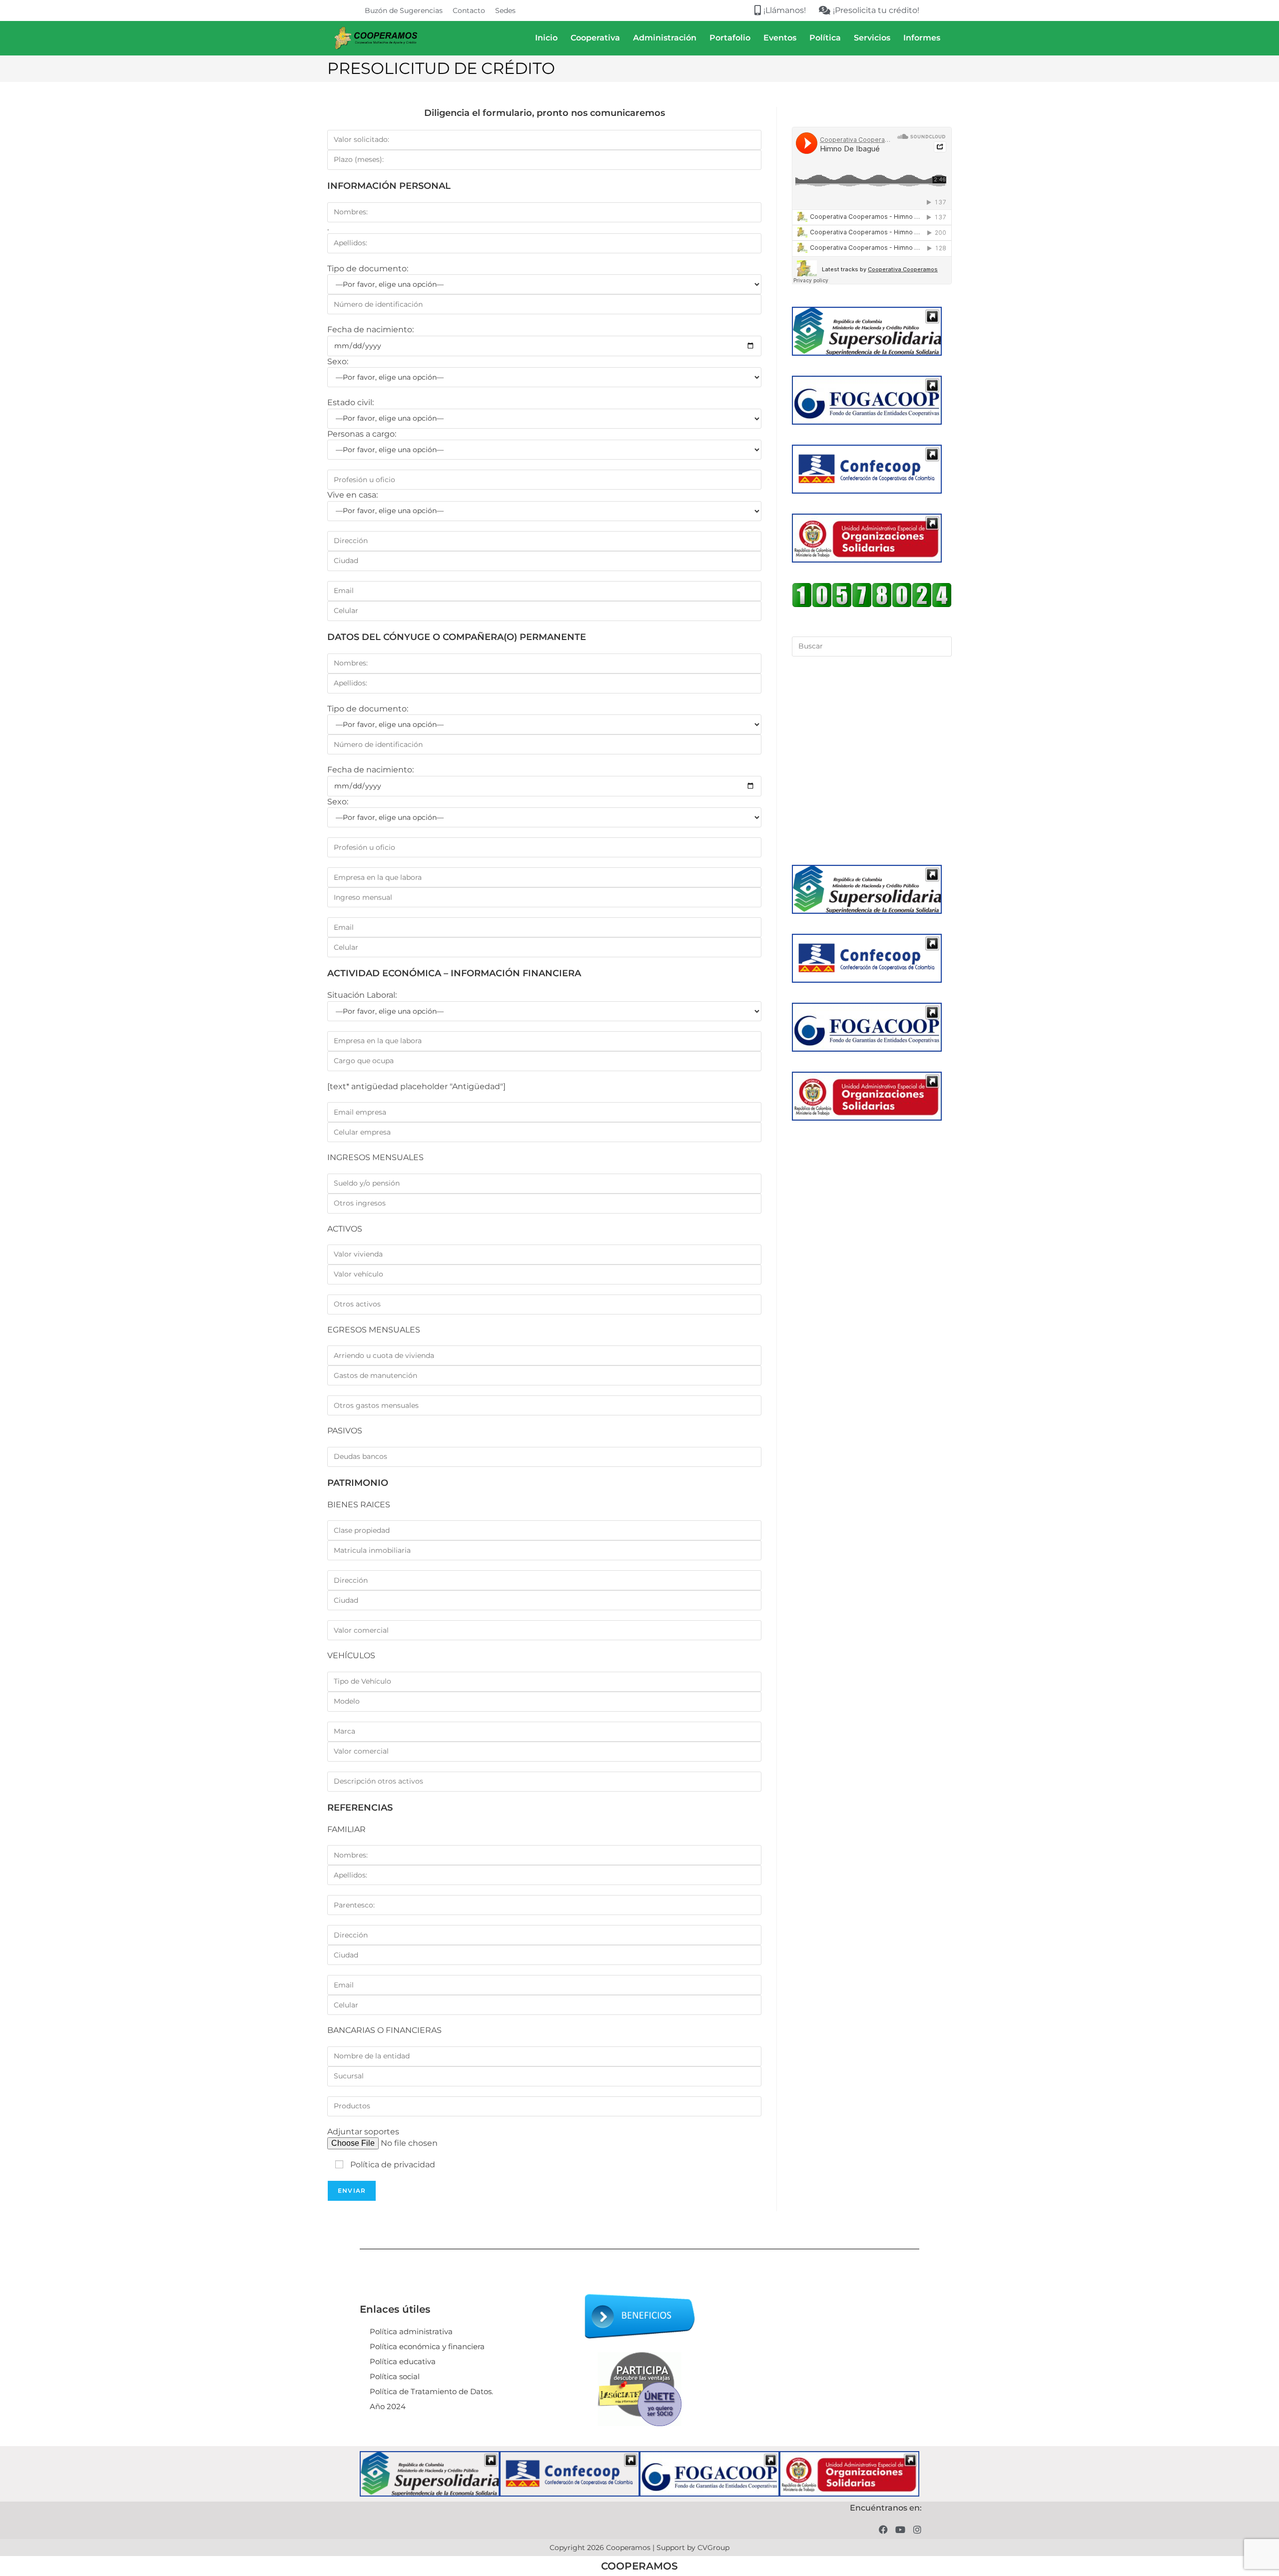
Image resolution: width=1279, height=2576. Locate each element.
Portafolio (730, 38)
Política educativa (403, 2361)
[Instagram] (917, 2529)
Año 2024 (388, 2406)
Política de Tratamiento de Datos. (431, 2391)
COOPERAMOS (639, 2566)
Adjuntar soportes (363, 2132)
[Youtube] (900, 2529)
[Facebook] (884, 2529)
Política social (395, 2376)
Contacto (469, 10)
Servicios (872, 38)
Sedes (505, 10)
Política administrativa (411, 2331)
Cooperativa (595, 38)
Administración (665, 38)
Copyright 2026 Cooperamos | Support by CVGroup (639, 2548)
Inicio (546, 38)
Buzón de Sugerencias (404, 10)
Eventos (780, 38)
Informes (922, 38)
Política (825, 38)
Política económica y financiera (427, 2346)
